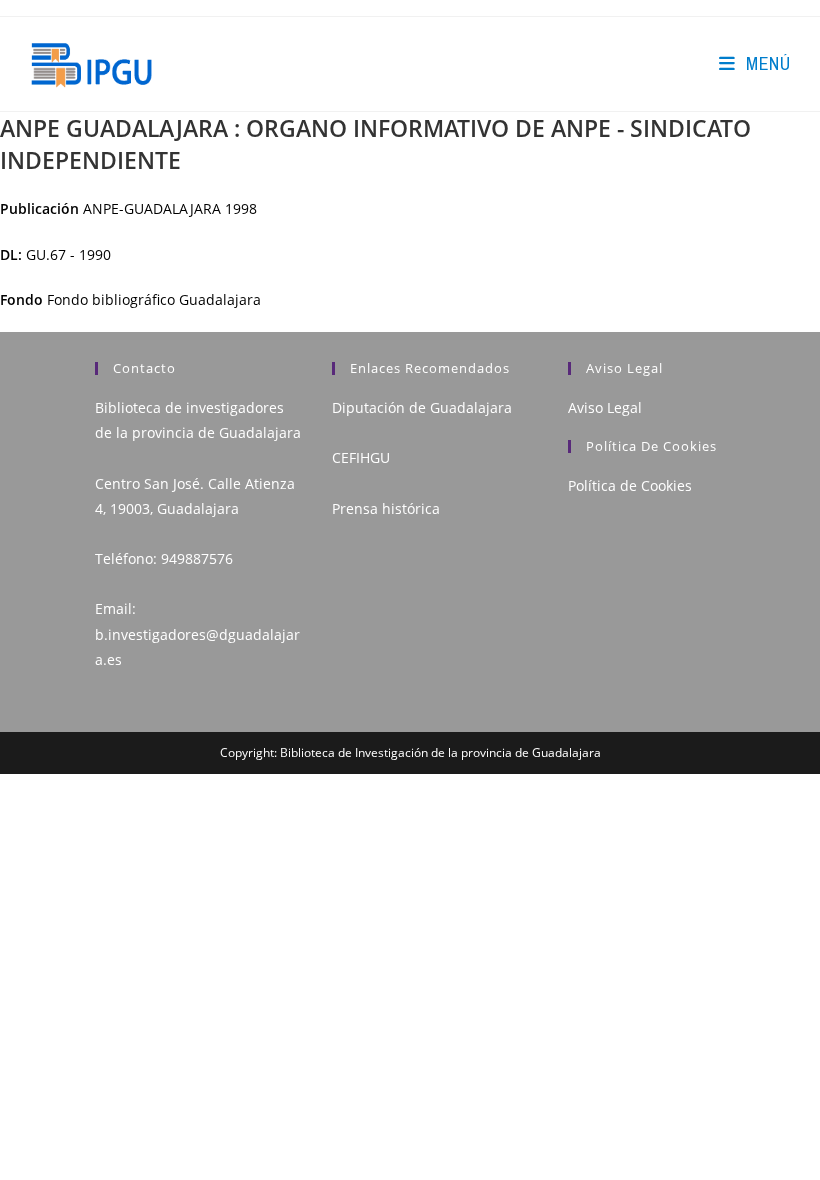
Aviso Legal (605, 407)
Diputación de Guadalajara (422, 407)
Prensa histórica (386, 508)
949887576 (197, 558)
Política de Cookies (630, 485)
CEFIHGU (361, 457)
